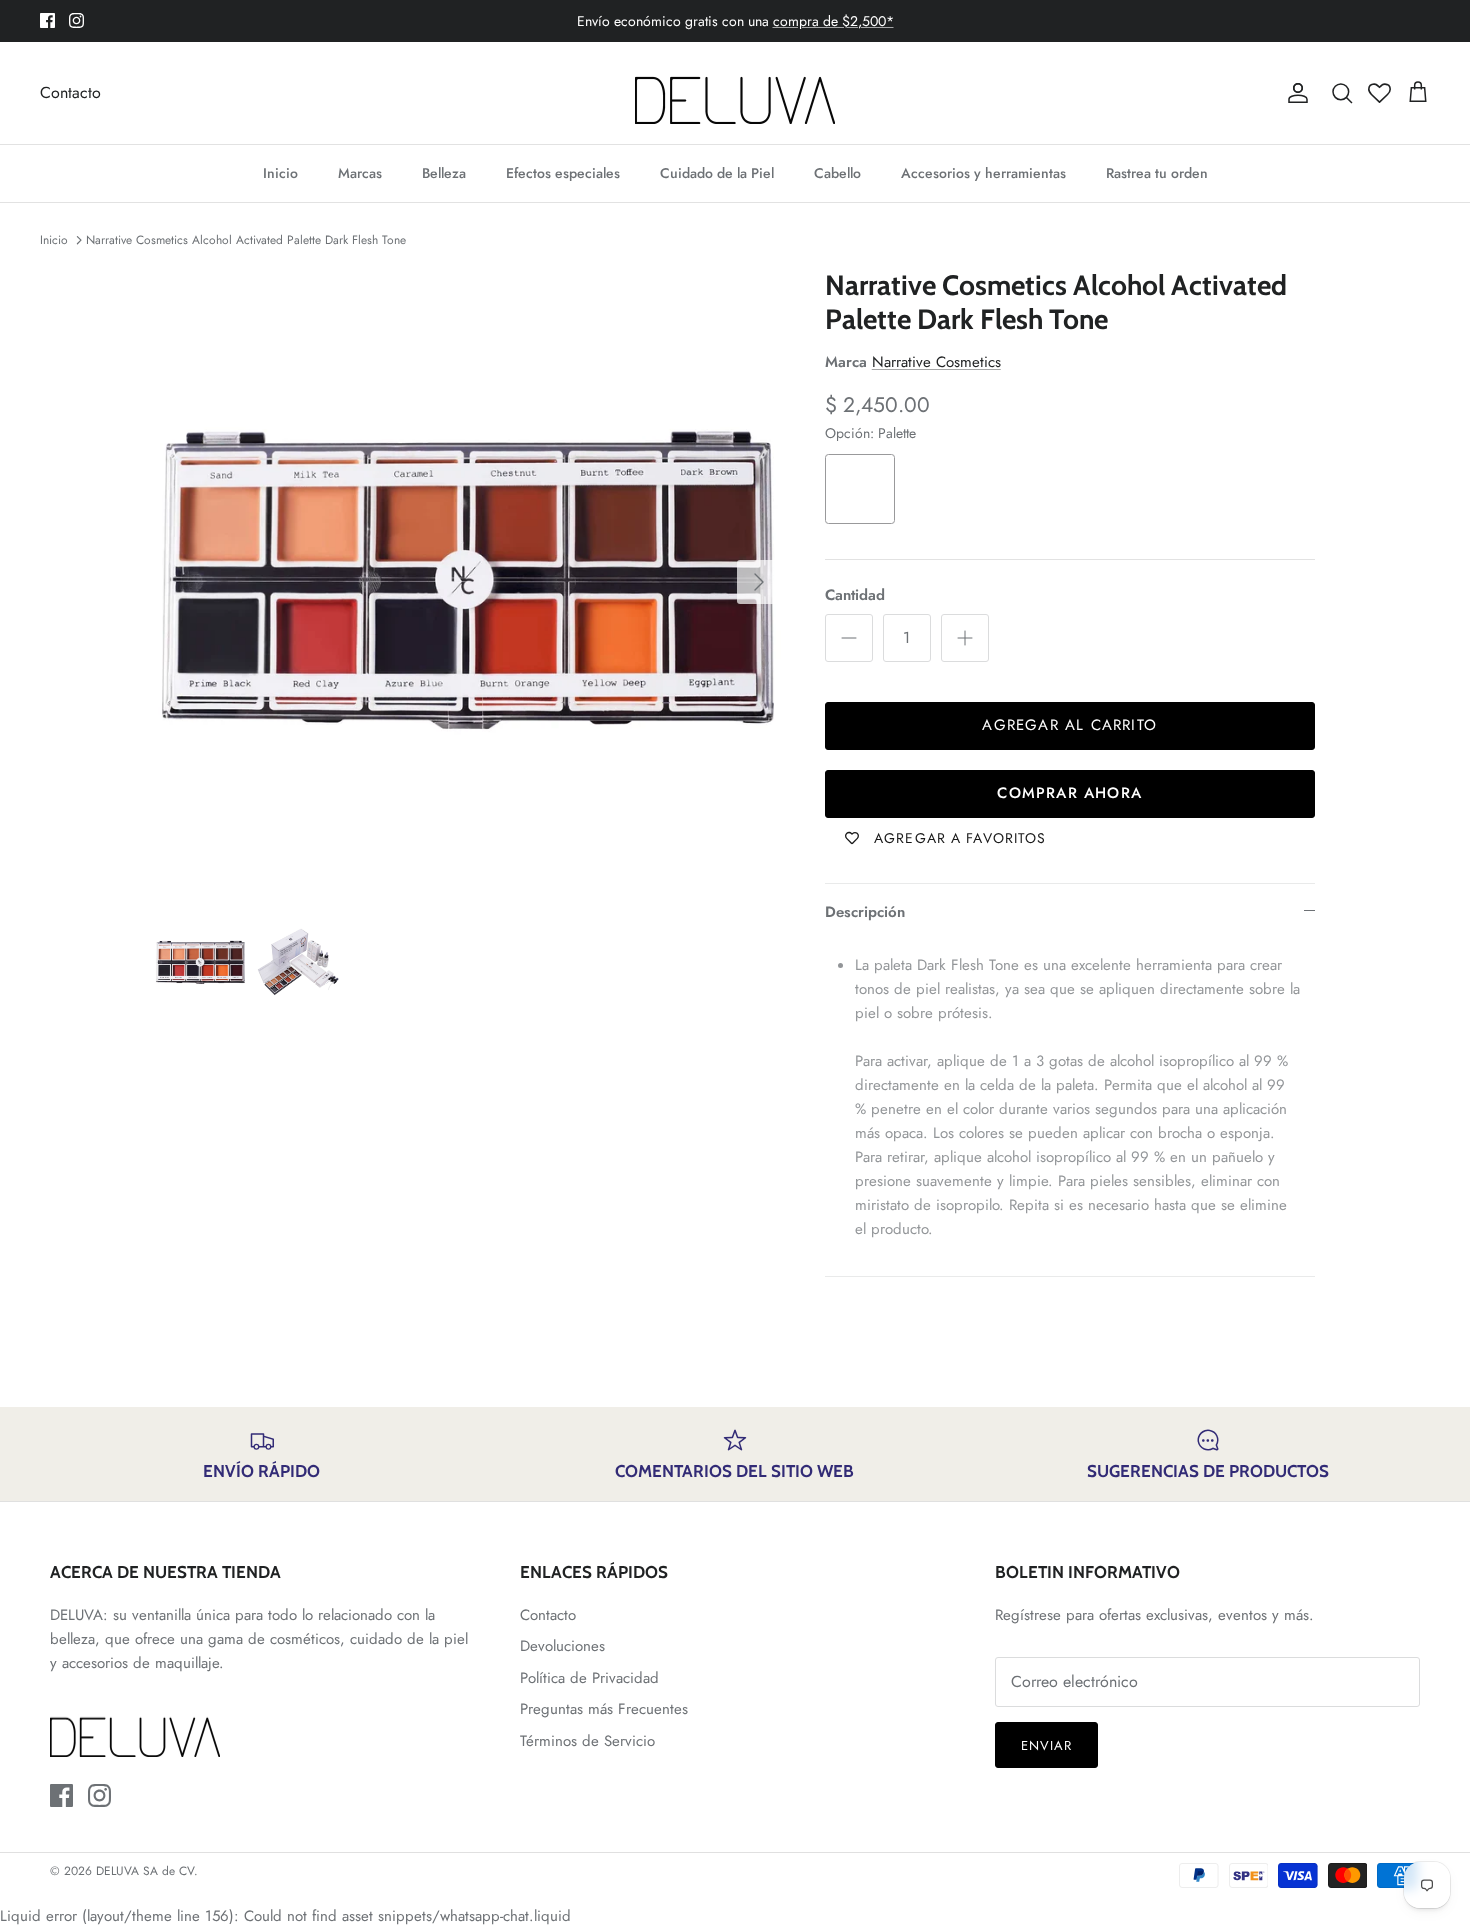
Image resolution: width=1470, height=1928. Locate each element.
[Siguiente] (759, 582)
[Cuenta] (1294, 93)
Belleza (444, 173)
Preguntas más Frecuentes (604, 1709)
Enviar (1046, 1745)
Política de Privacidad (589, 1678)
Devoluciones (562, 1646)
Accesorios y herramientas (983, 173)
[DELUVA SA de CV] (735, 93)
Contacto (70, 92)
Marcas (360, 173)
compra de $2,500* (833, 21)
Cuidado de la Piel (717, 173)
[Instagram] (76, 20)
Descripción (865, 912)
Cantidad (855, 595)
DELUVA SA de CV (145, 1871)
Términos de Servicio (587, 1741)
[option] (468, 582)
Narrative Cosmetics (936, 362)
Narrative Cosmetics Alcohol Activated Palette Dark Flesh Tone (246, 240)
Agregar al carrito (1069, 725)
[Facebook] (47, 20)
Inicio (280, 173)
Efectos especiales (563, 173)
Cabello (837, 173)
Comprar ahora (1069, 793)
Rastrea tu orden (1157, 173)
